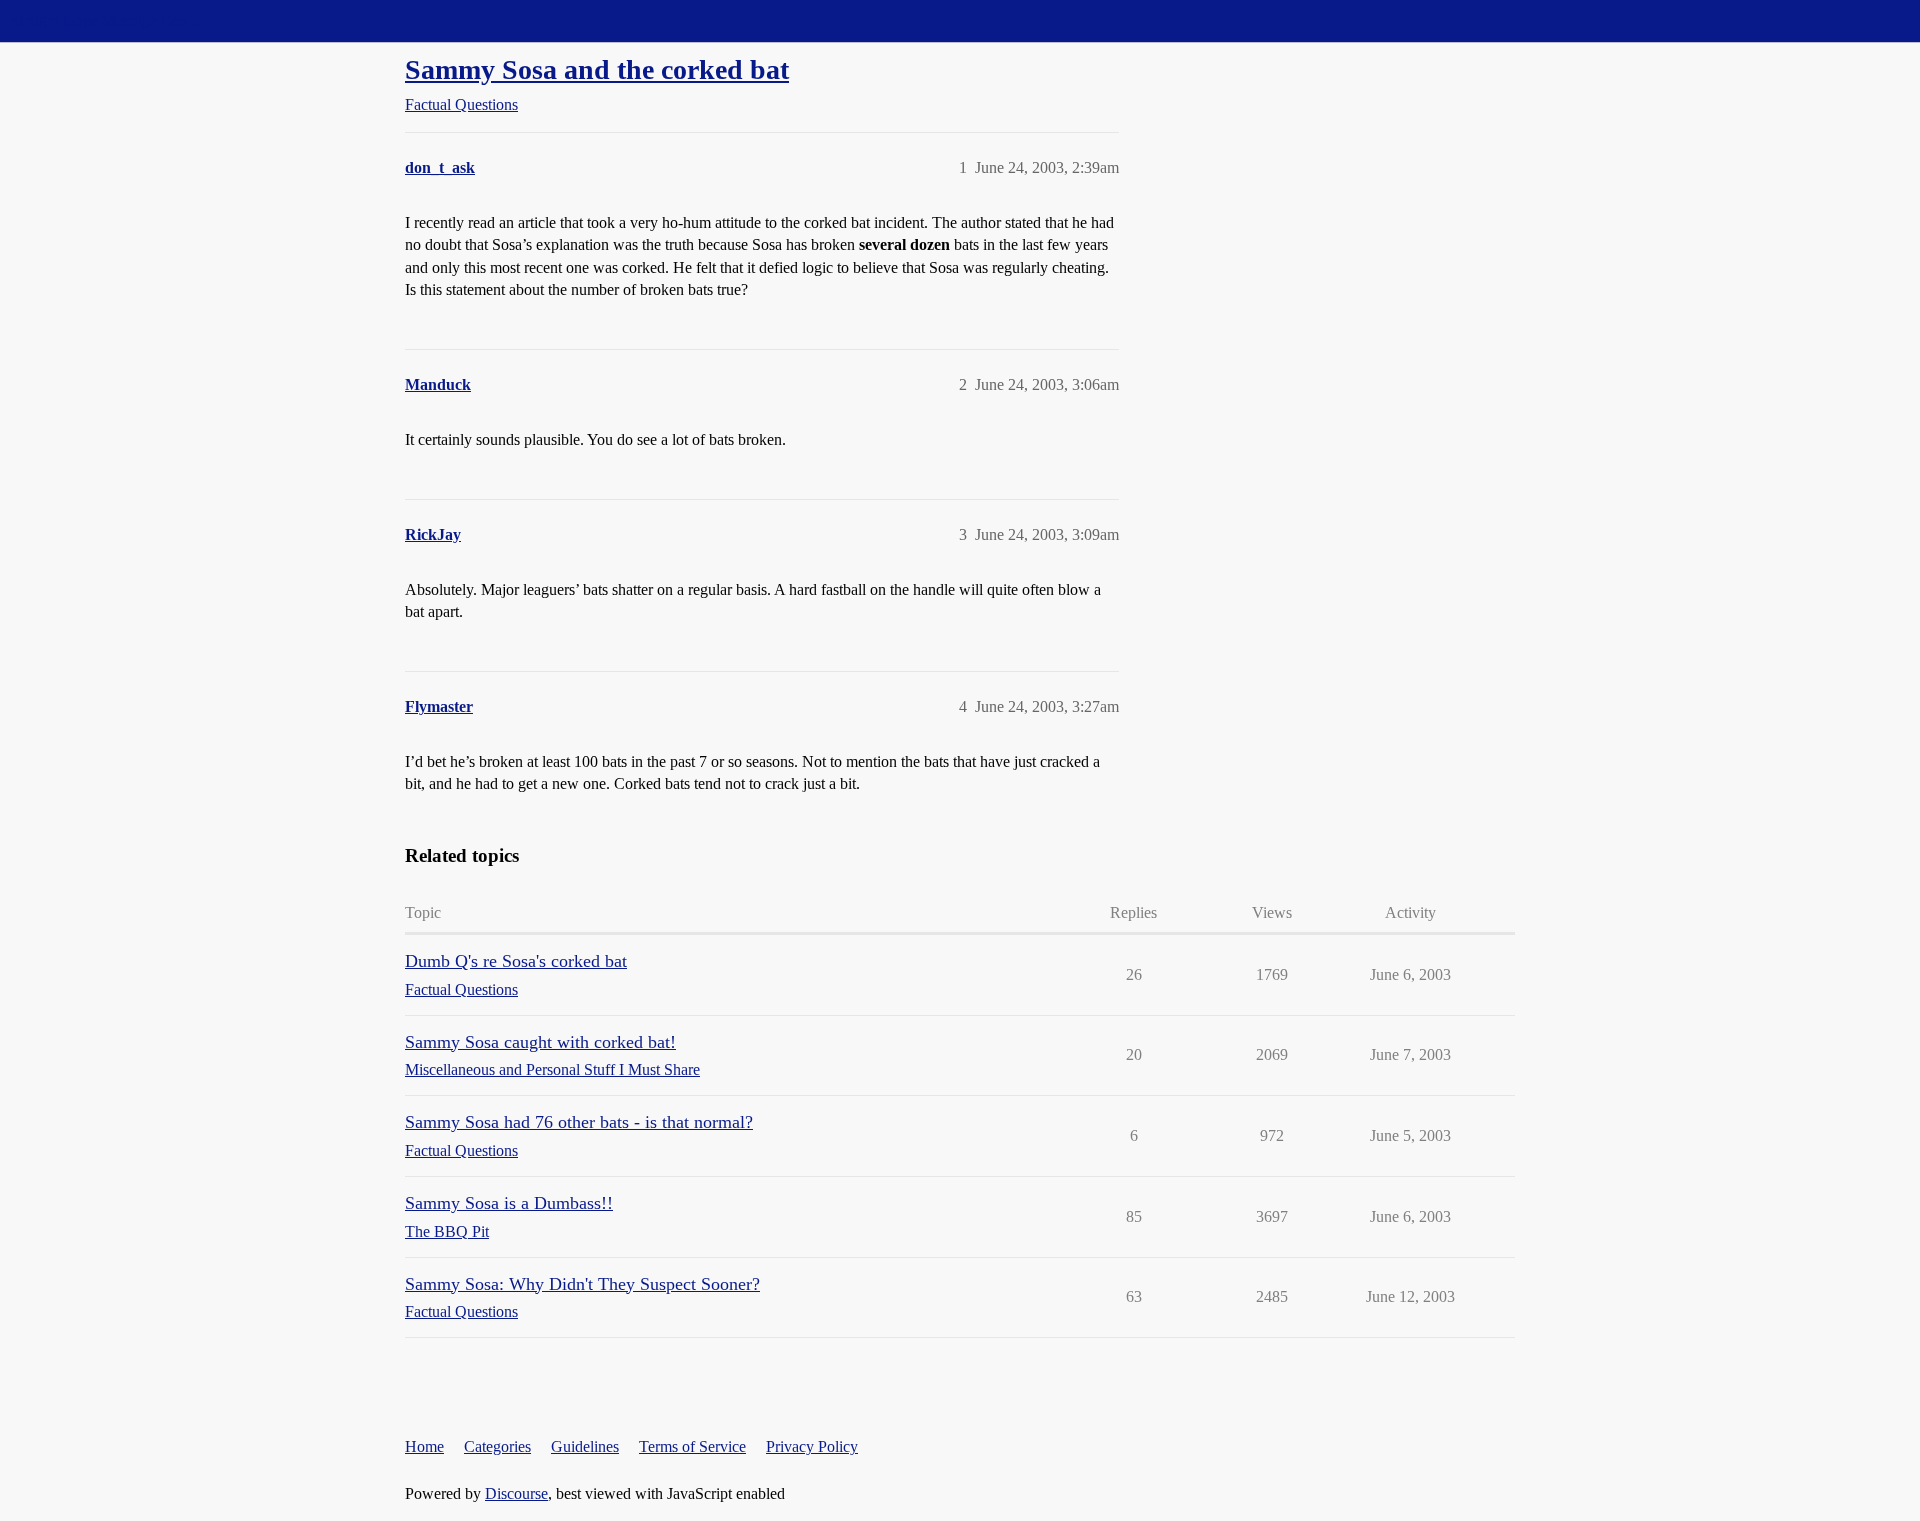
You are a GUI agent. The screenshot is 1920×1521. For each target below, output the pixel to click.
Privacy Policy (812, 1446)
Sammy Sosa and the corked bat (597, 69)
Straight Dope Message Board (105, 20)
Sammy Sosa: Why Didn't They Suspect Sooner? (582, 1284)
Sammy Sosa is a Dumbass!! (509, 1203)
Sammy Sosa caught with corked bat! (540, 1042)
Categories (497, 1446)
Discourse (516, 1493)
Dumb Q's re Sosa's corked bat (516, 961)
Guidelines (585, 1446)
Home (424, 1446)
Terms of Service (692, 1446)
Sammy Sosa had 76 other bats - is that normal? (579, 1122)
